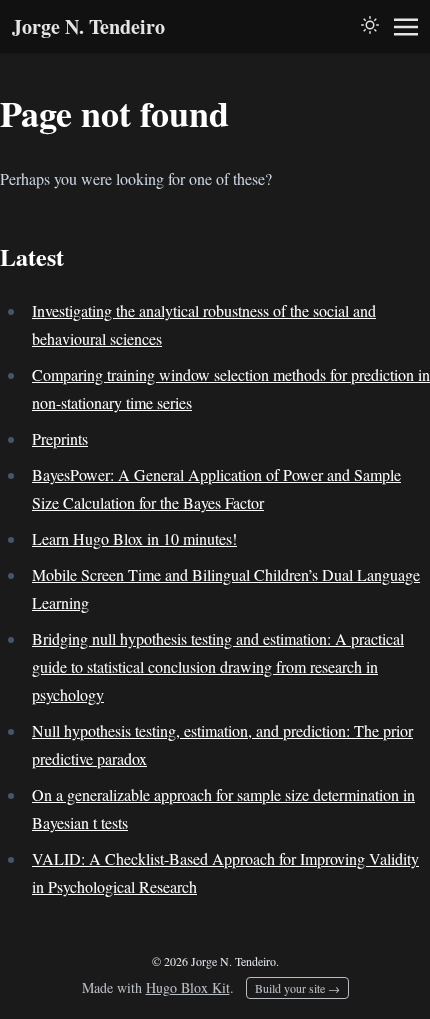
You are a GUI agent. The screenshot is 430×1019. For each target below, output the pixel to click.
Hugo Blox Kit (188, 987)
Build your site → (297, 988)
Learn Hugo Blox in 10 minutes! (134, 538)
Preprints (60, 438)
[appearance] (370, 25)
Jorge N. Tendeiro (88, 26)
